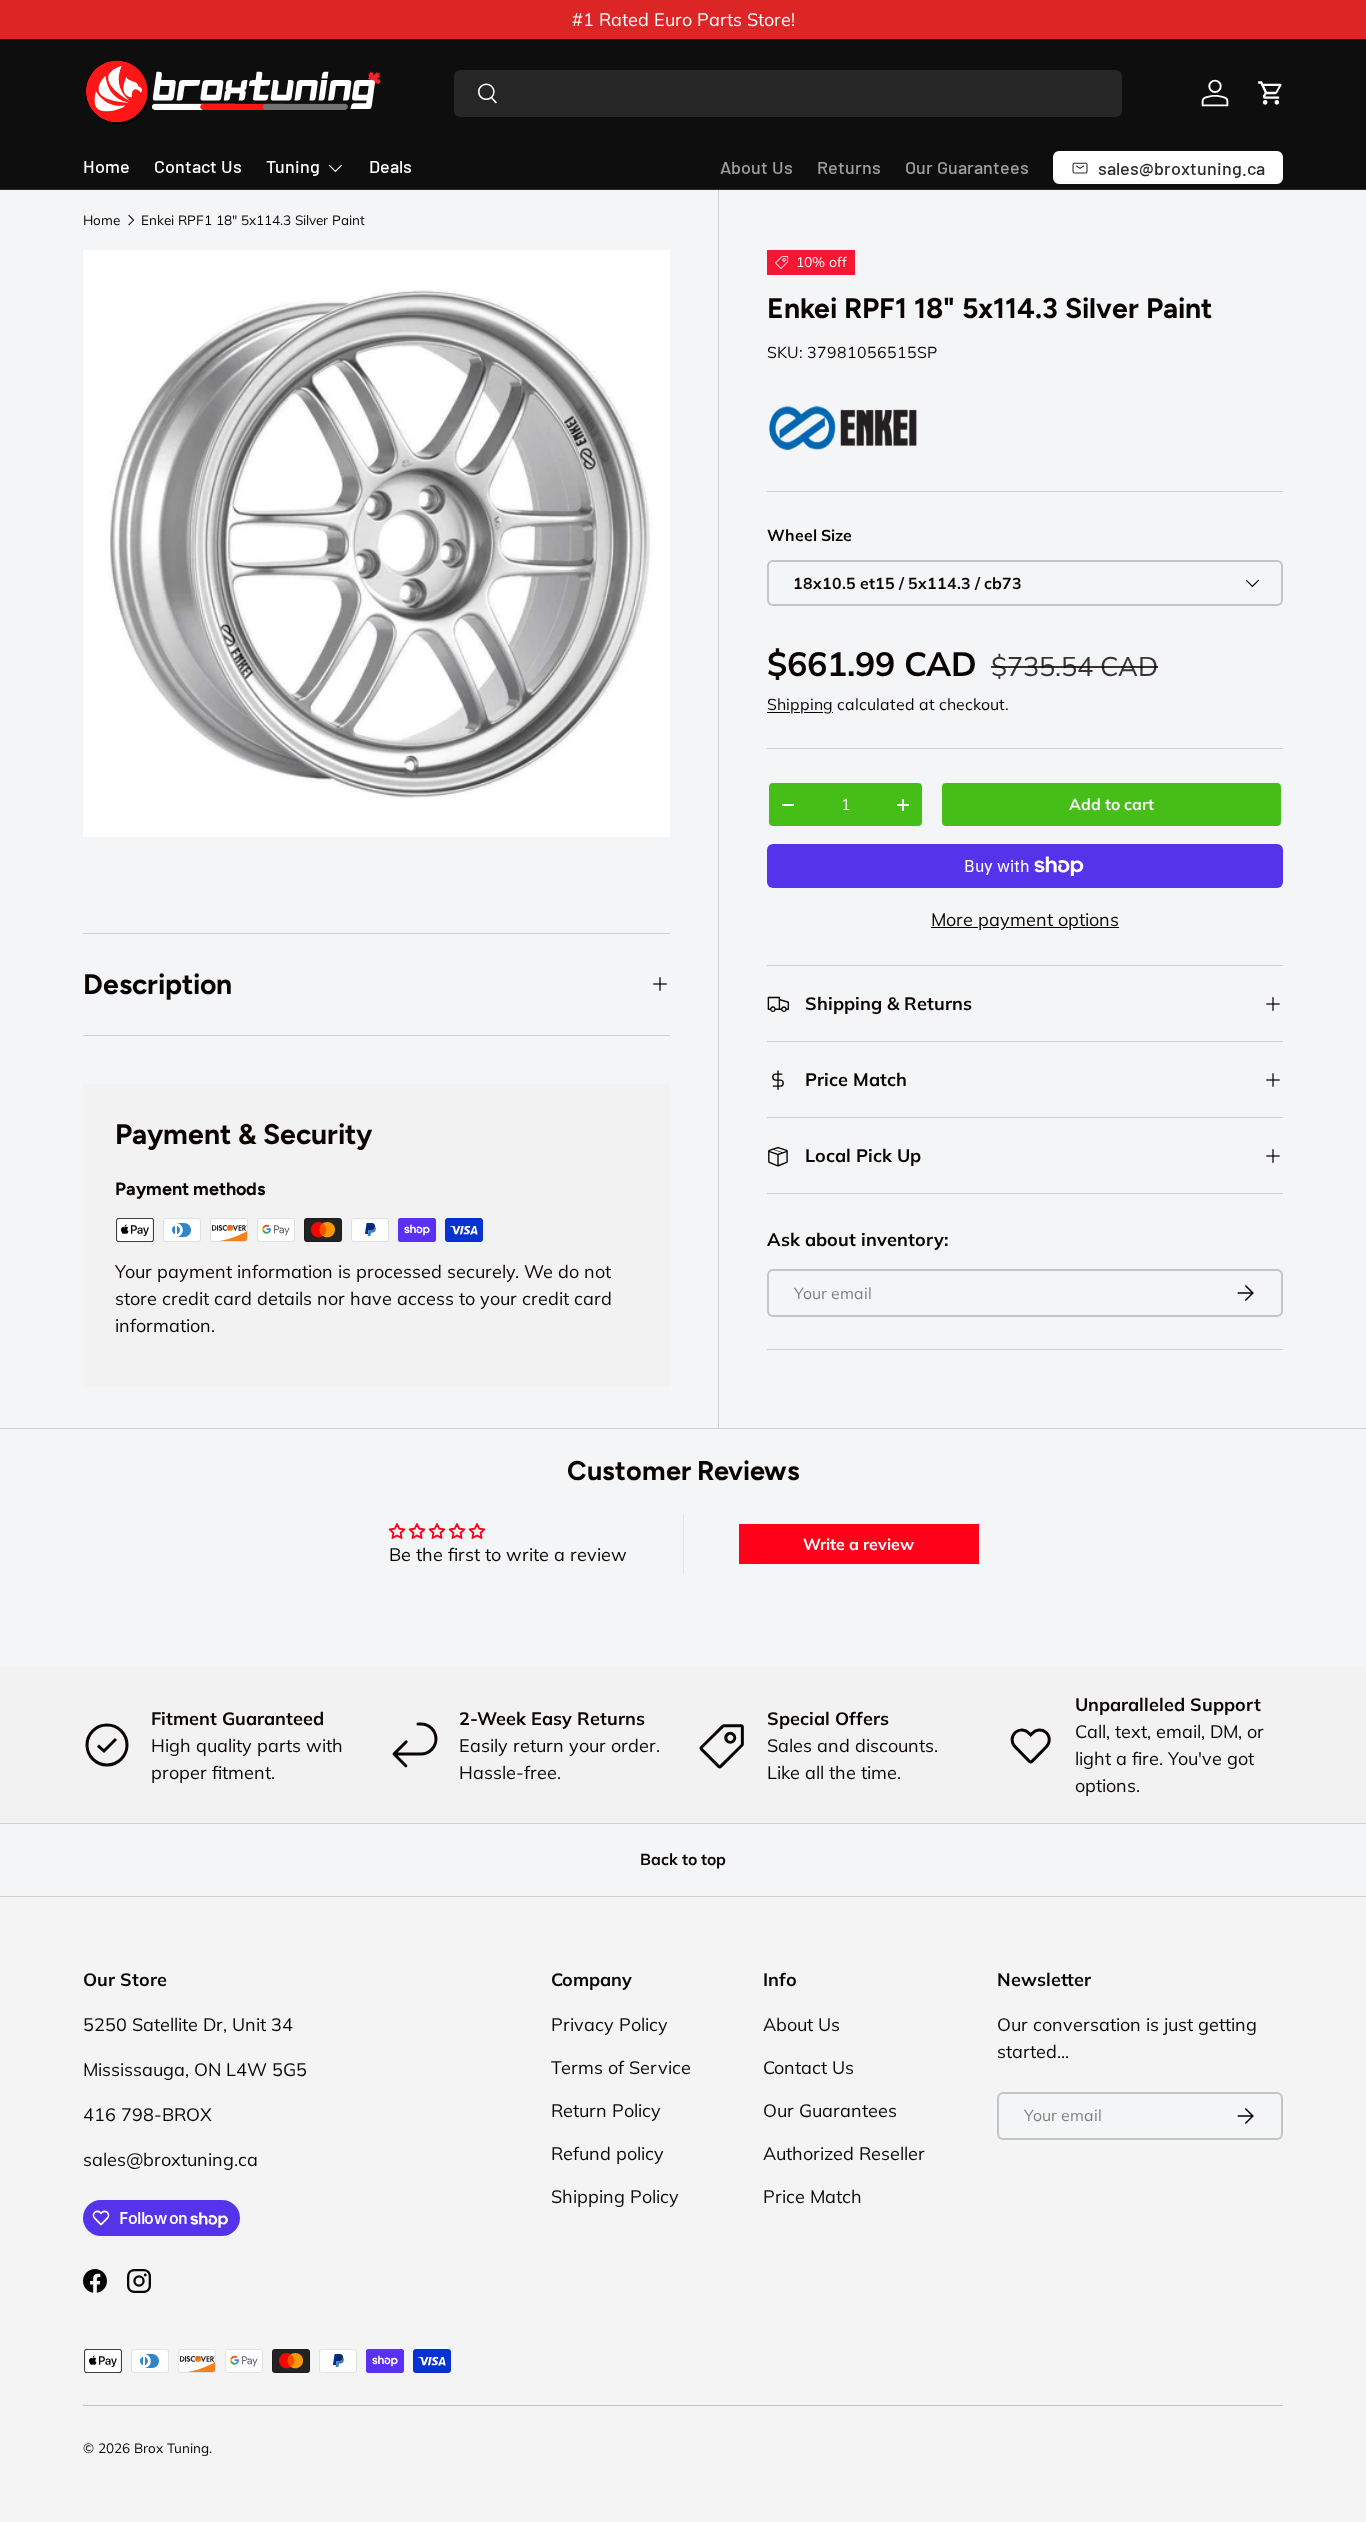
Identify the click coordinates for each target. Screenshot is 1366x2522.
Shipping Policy (615, 2196)
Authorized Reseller (844, 2153)
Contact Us (198, 166)
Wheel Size (809, 535)
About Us (756, 167)
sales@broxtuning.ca (170, 2159)
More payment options (1025, 919)
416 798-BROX (147, 2114)
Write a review (858, 1544)
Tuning (293, 166)
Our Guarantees (967, 167)
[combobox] (788, 93)
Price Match (812, 2196)
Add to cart (1111, 804)
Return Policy (606, 2110)
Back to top (683, 1859)
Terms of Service (621, 2067)
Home (106, 166)
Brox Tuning (171, 2447)
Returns (849, 167)
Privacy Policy (609, 2024)
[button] (1271, 93)
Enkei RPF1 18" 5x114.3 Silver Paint (253, 220)
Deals (390, 166)
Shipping (800, 704)
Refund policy (607, 2153)
